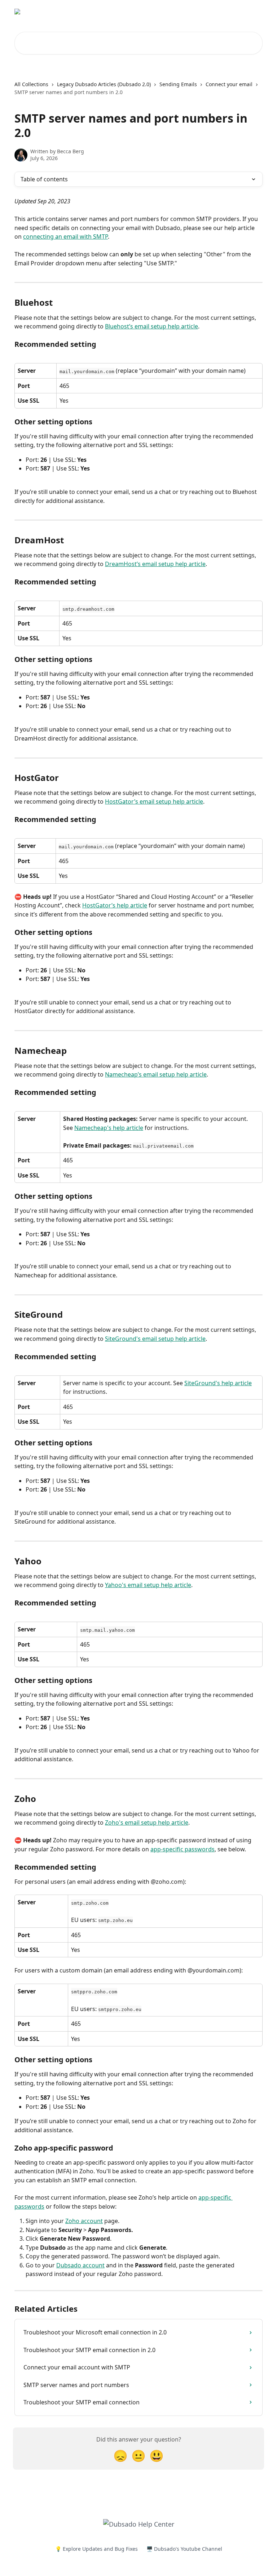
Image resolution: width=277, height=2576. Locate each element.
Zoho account (84, 2221)
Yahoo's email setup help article (148, 1585)
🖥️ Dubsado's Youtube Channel (184, 2549)
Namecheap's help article (109, 1128)
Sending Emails (178, 84)
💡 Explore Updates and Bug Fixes (96, 2549)
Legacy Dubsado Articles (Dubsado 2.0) (104, 84)
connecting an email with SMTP (65, 237)
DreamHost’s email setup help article (155, 564)
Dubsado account (80, 2265)
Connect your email (229, 84)
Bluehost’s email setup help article (151, 326)
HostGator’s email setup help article (154, 801)
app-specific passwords (183, 1849)
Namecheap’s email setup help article (156, 1074)
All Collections (31, 84)
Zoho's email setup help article (147, 1822)
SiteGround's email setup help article (155, 1339)
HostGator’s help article (115, 905)
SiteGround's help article (218, 1383)
